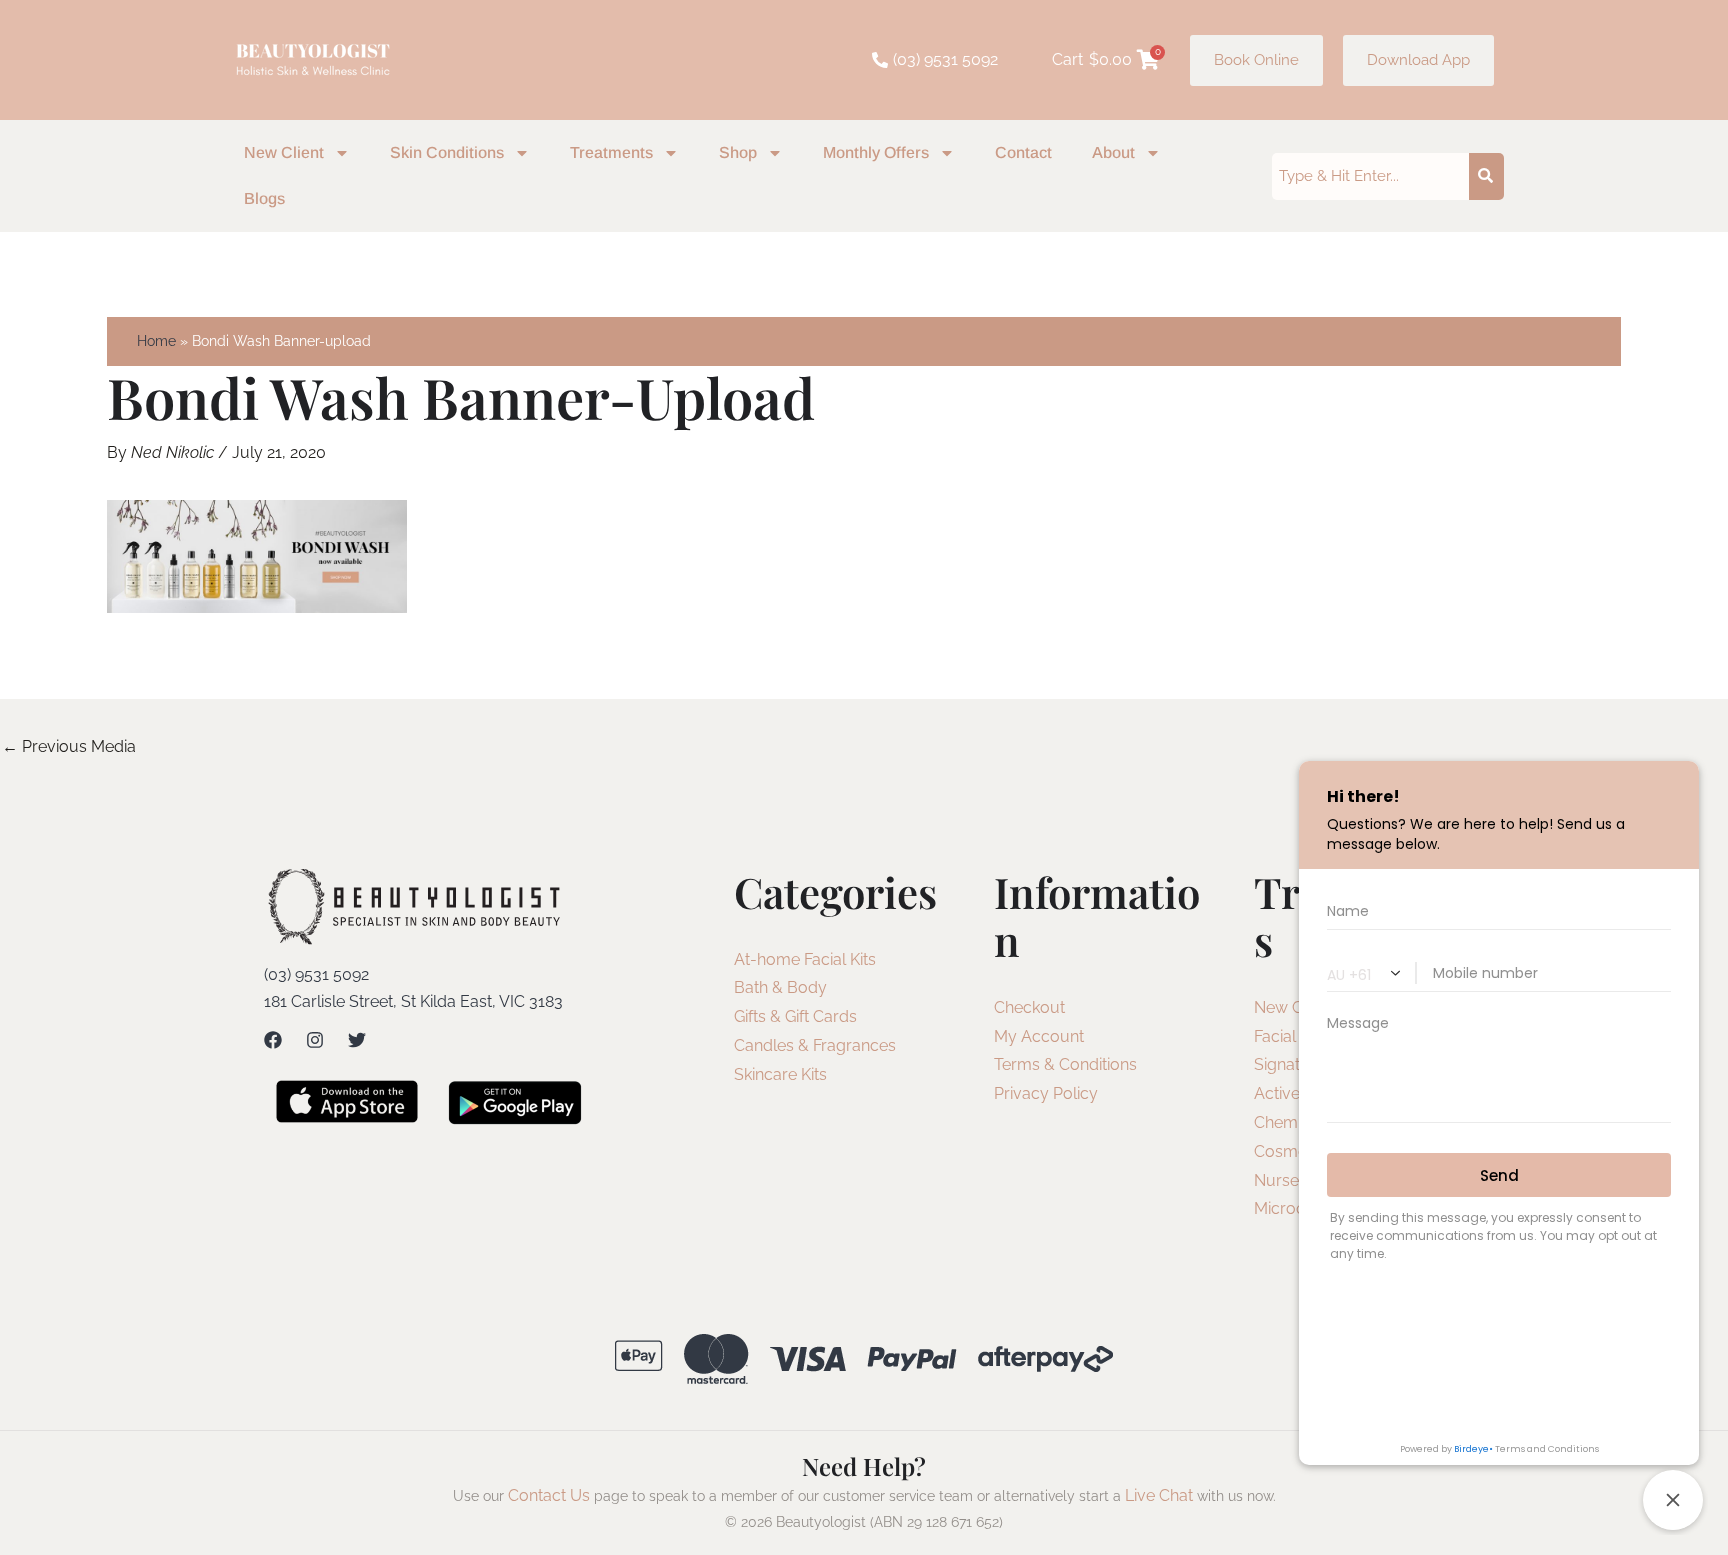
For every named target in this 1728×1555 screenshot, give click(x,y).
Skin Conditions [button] (447, 152)
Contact (1023, 152)
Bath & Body (780, 987)
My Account (1039, 1036)
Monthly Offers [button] (876, 152)
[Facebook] (273, 1040)
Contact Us (549, 1495)
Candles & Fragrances (815, 1045)
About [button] (1113, 152)
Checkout (1029, 1007)
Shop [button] (738, 152)
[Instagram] (315, 1040)
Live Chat (1159, 1495)
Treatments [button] (611, 152)
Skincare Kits (780, 1074)
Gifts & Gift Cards (795, 1016)
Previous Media (69, 746)
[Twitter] (357, 1040)
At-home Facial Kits (805, 959)
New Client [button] (284, 152)
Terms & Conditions (1065, 1064)
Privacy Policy (1046, 1093)
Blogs (264, 198)
